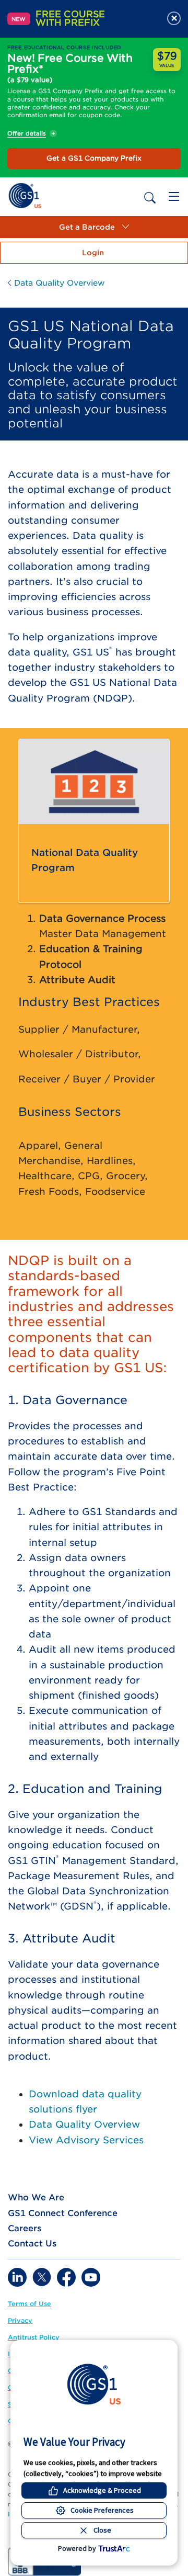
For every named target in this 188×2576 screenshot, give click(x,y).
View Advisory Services (86, 2140)
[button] (94, 227)
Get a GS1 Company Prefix (94, 158)
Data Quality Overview (84, 2124)
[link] (25, 195)
